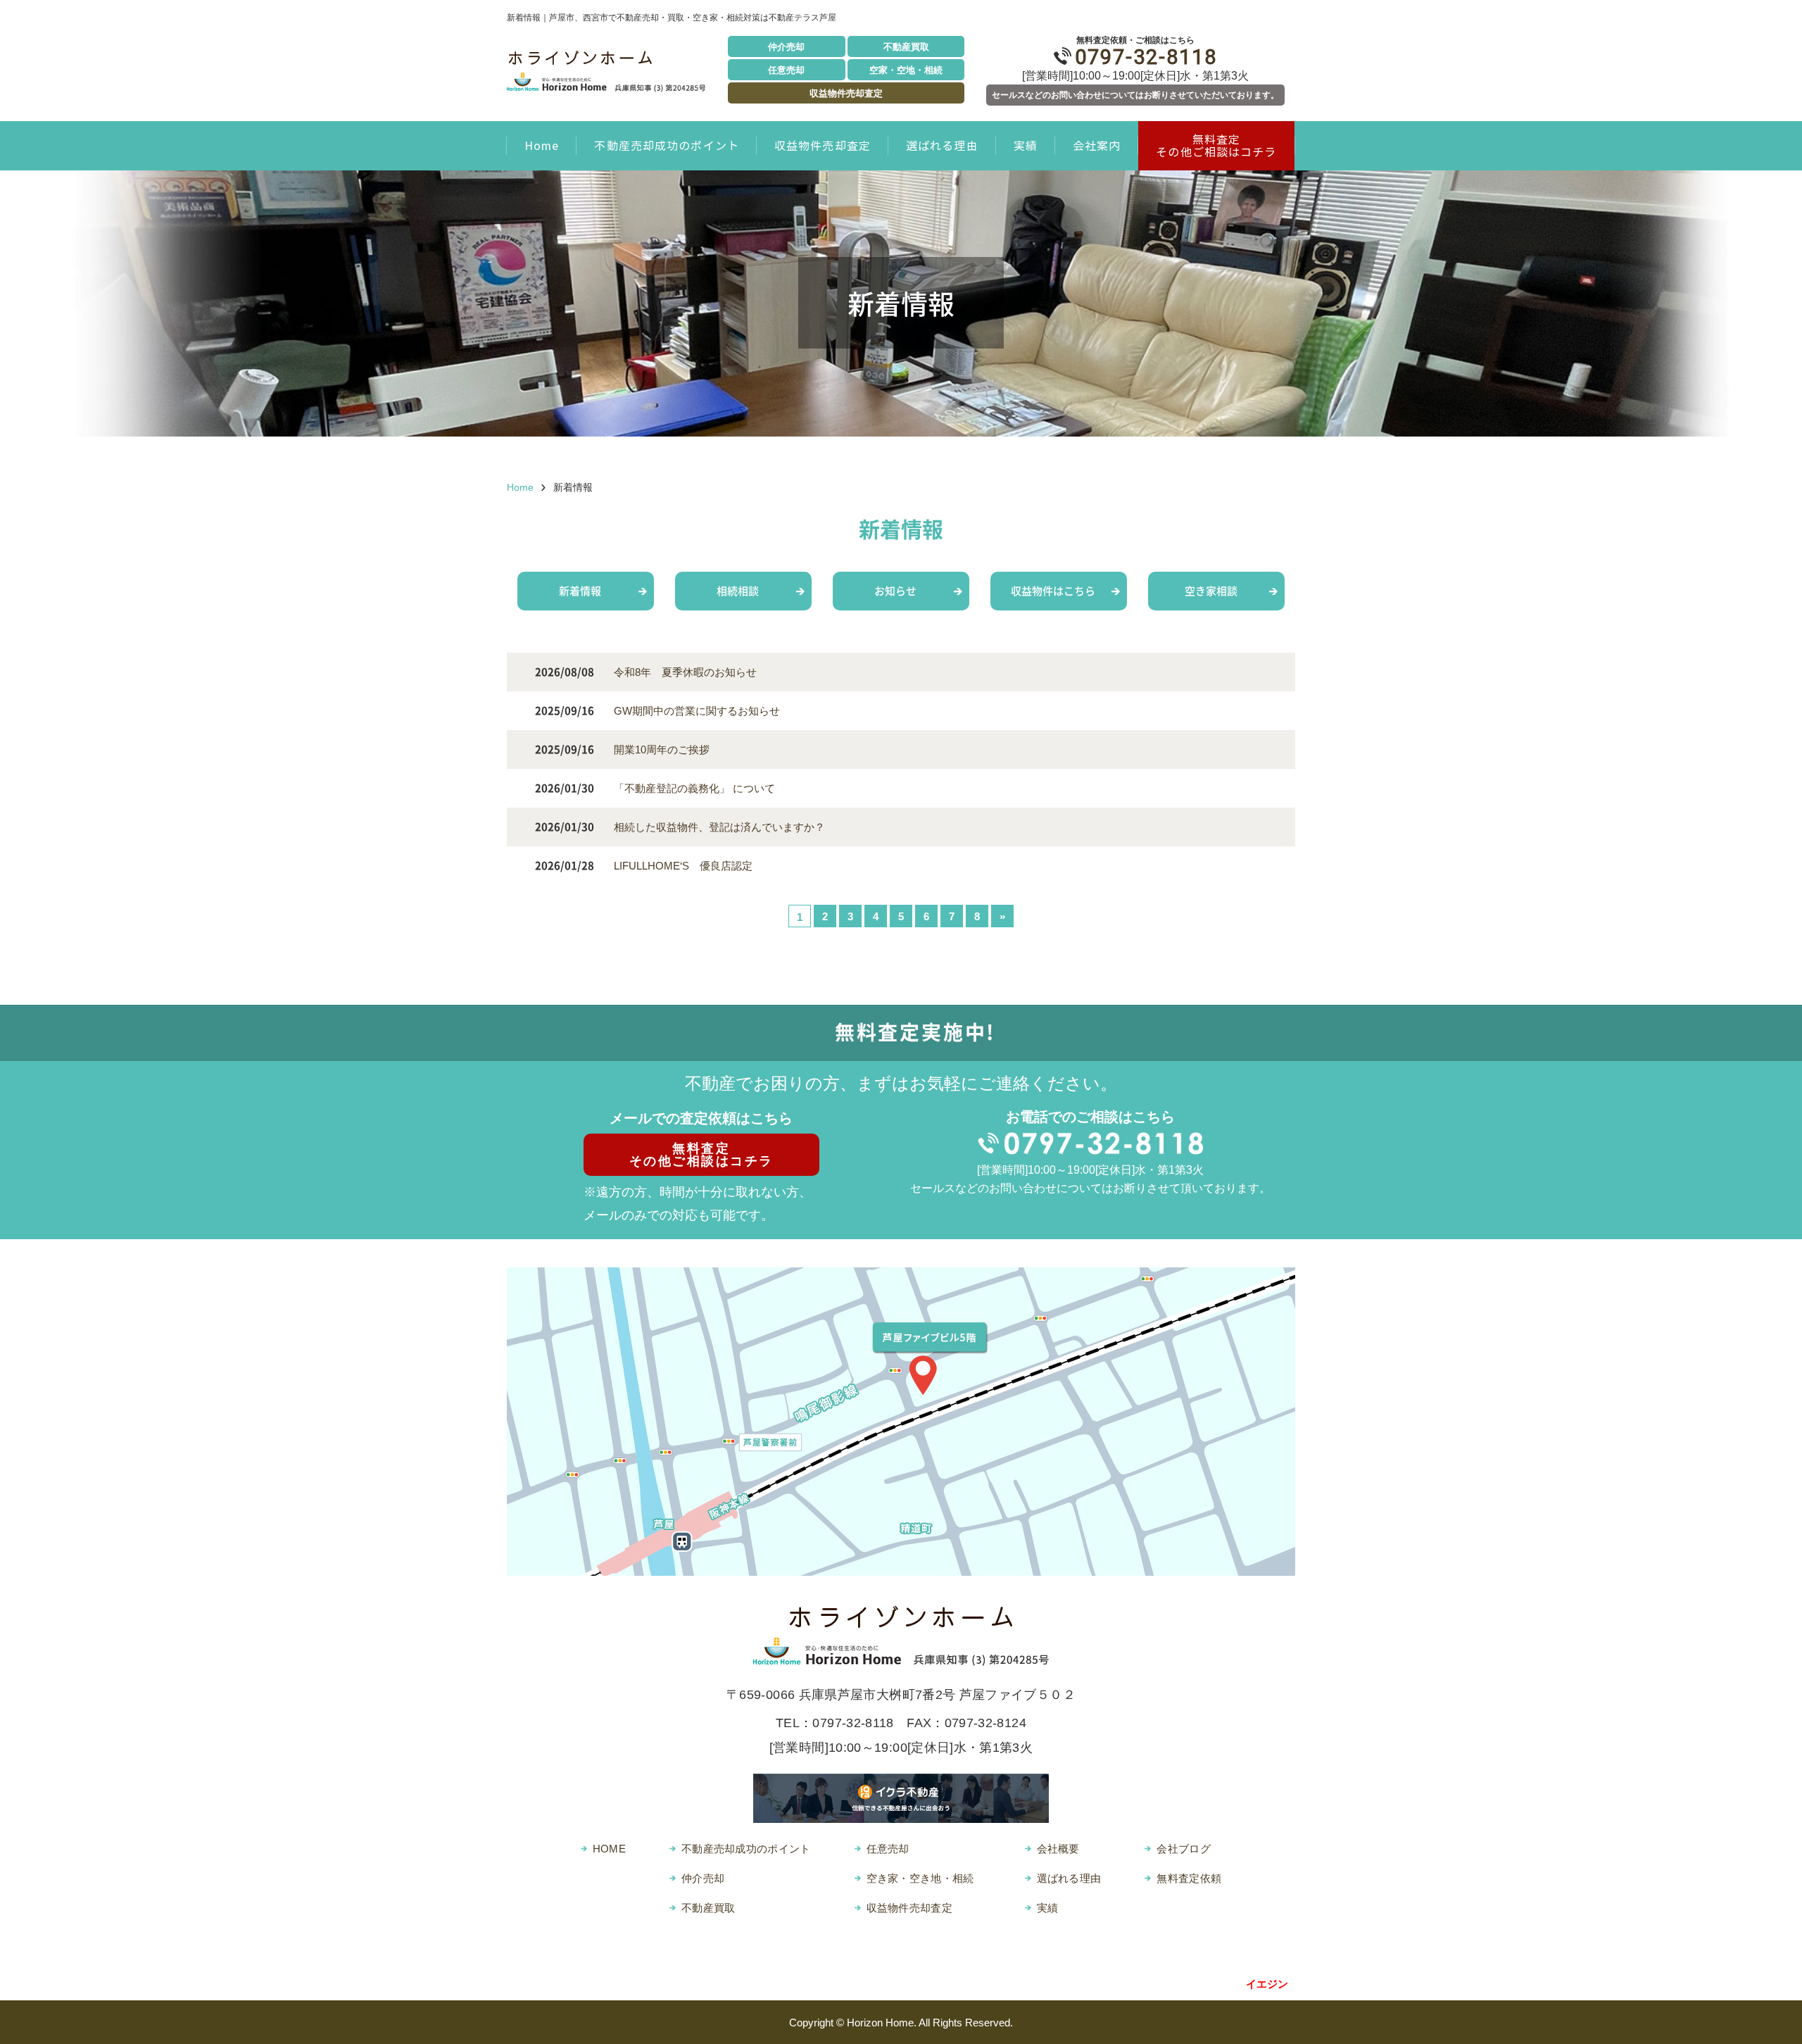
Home (542, 146)
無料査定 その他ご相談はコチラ (1216, 146)
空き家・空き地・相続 (920, 1878)
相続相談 (738, 591)
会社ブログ (1184, 1849)
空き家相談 (1211, 591)
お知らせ (895, 591)
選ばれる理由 (942, 146)
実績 (1026, 146)
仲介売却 (786, 47)
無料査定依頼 (1189, 1878)
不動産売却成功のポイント (666, 146)
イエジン (1267, 1984)
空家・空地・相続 (906, 70)
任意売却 (786, 70)
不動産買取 (906, 47)
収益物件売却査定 (846, 93)
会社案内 (1097, 146)
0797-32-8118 (1146, 57)
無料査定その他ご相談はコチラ (701, 1155)
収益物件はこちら (1053, 591)
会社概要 (1058, 1849)
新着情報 (580, 591)
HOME (609, 1849)
